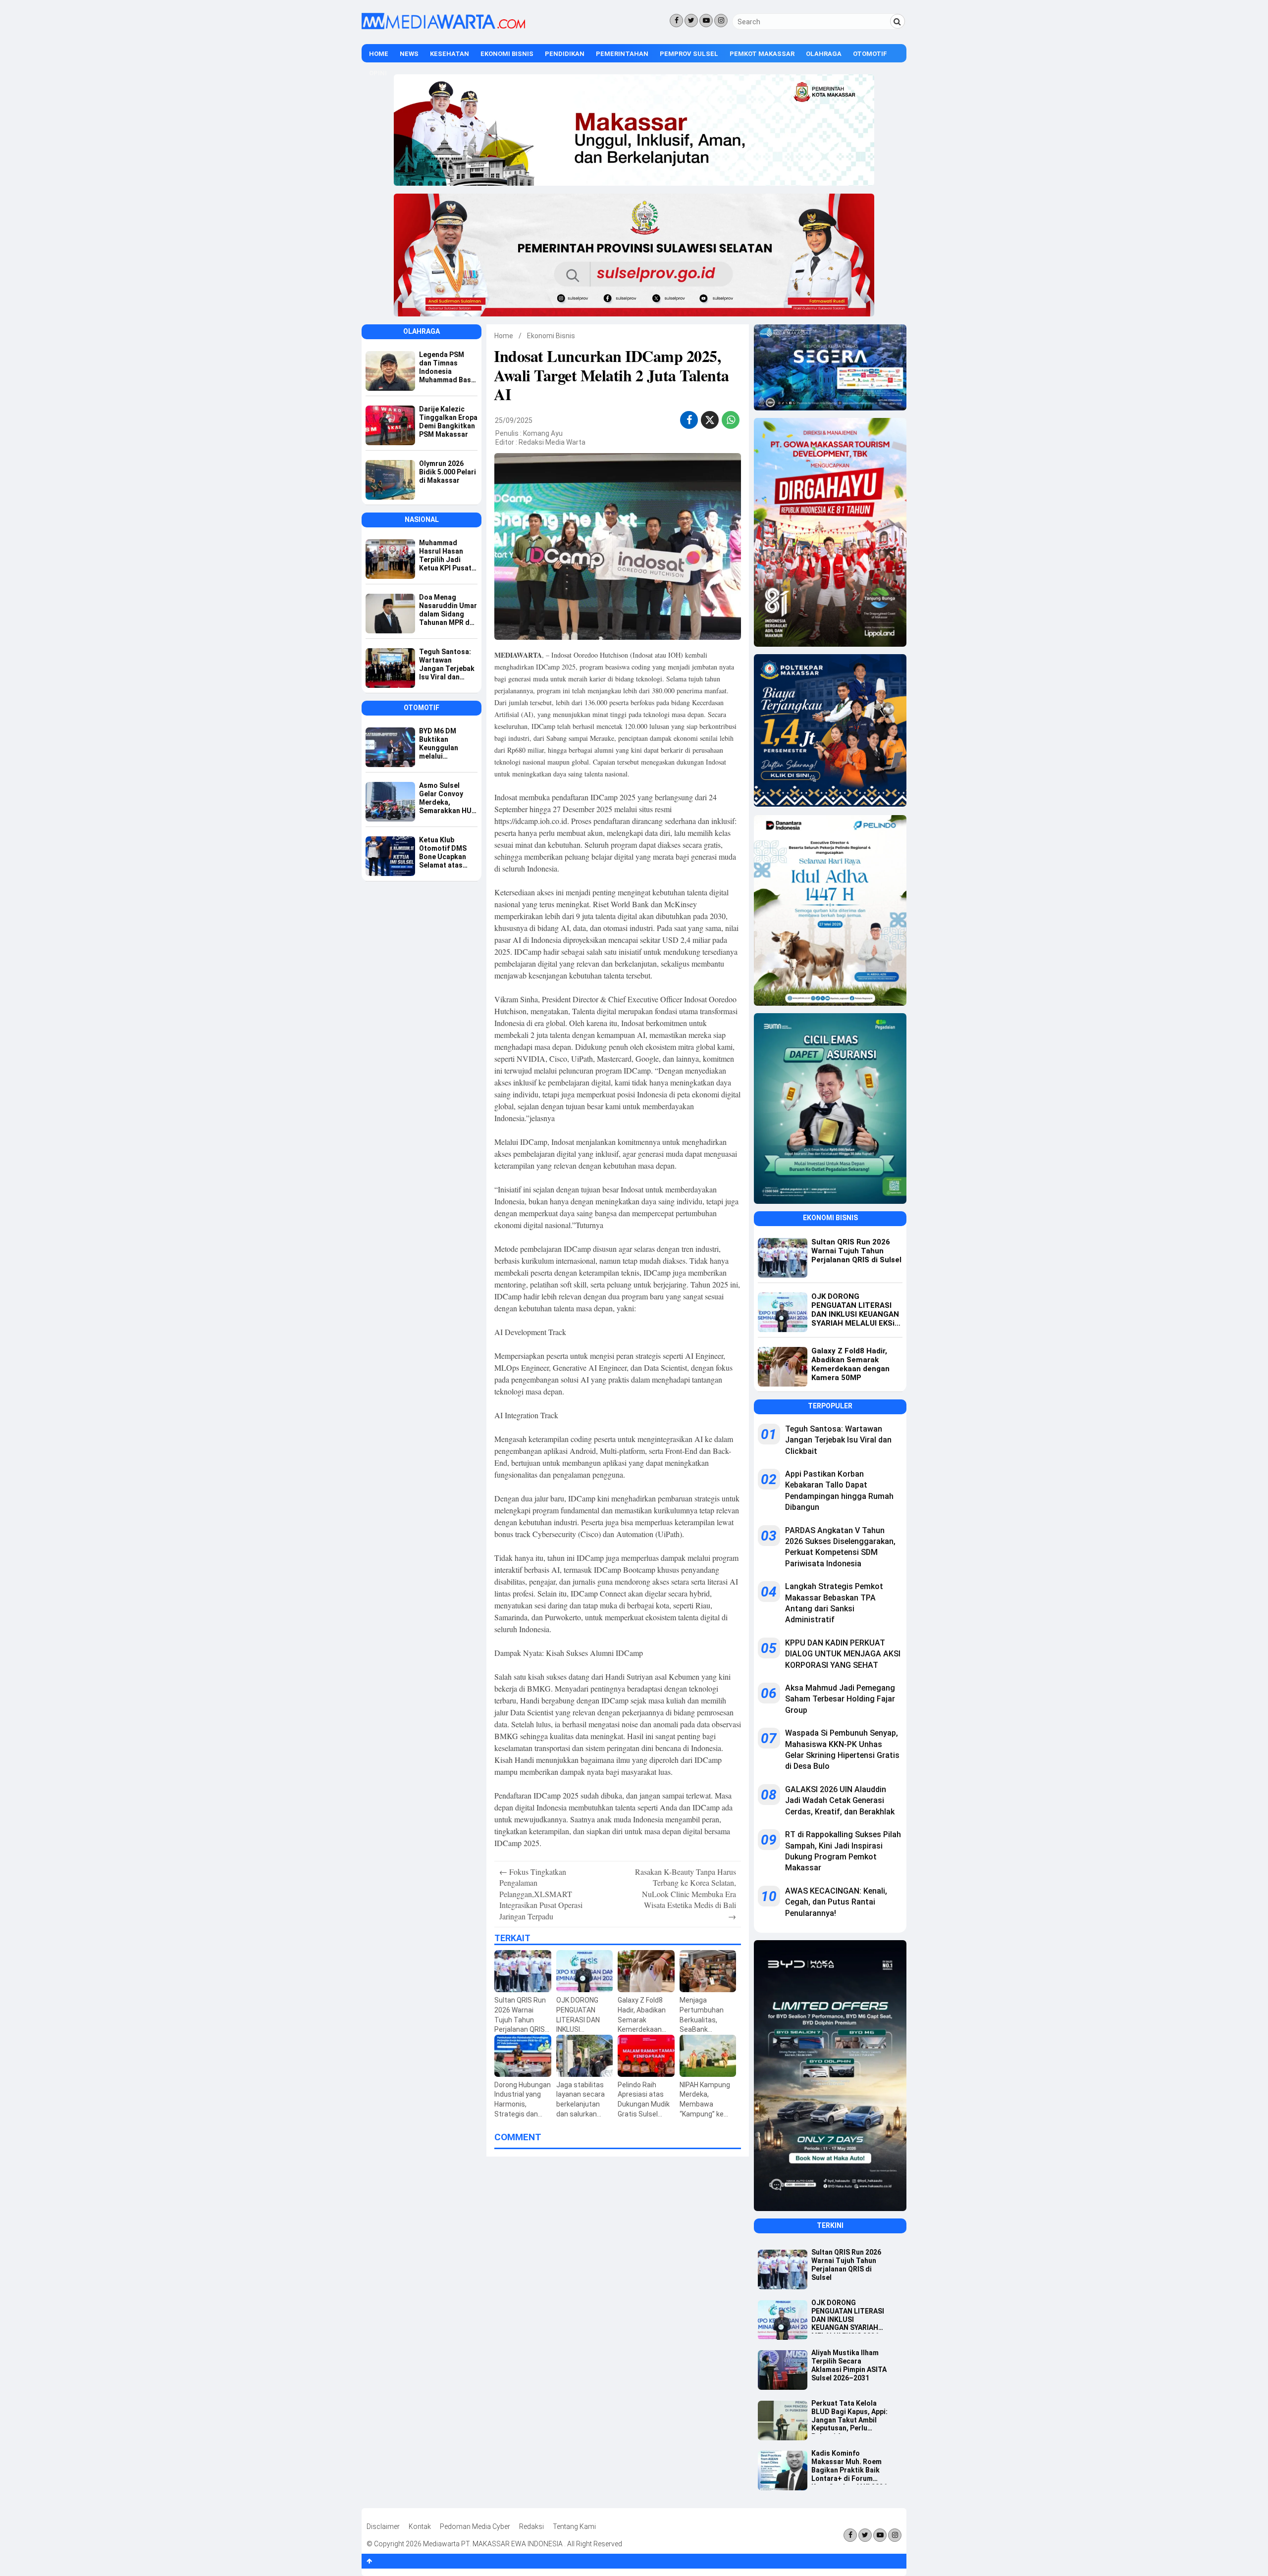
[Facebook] (676, 21)
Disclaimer (383, 2526)
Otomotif (870, 54)
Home (379, 54)
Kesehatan (449, 54)
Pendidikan (565, 54)
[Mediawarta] (443, 27)
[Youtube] (706, 21)
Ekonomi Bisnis (507, 54)
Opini (378, 73)
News (409, 54)
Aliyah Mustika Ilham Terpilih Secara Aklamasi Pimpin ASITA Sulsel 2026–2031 (849, 2365)
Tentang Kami (574, 2526)
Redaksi (531, 2526)
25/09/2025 (514, 420)
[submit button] (898, 21)
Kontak (420, 2526)
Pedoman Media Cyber (475, 2526)
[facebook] (689, 420)
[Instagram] (721, 21)
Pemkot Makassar (762, 54)
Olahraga (824, 54)
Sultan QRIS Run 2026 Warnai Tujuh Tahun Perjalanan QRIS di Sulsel (846, 2265)
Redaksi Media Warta (552, 442)
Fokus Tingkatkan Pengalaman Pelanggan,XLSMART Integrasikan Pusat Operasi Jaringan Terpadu (541, 1894)
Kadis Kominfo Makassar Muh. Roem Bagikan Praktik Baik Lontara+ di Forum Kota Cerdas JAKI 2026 (849, 2467)
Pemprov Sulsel (689, 54)
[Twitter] (691, 21)
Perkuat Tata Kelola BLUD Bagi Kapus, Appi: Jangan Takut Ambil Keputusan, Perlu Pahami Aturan (849, 2417)
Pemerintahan (622, 54)
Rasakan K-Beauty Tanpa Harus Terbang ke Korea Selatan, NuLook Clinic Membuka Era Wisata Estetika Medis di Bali (686, 1894)
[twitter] (710, 421)
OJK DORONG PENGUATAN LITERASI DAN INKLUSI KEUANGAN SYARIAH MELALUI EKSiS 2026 (848, 2316)
